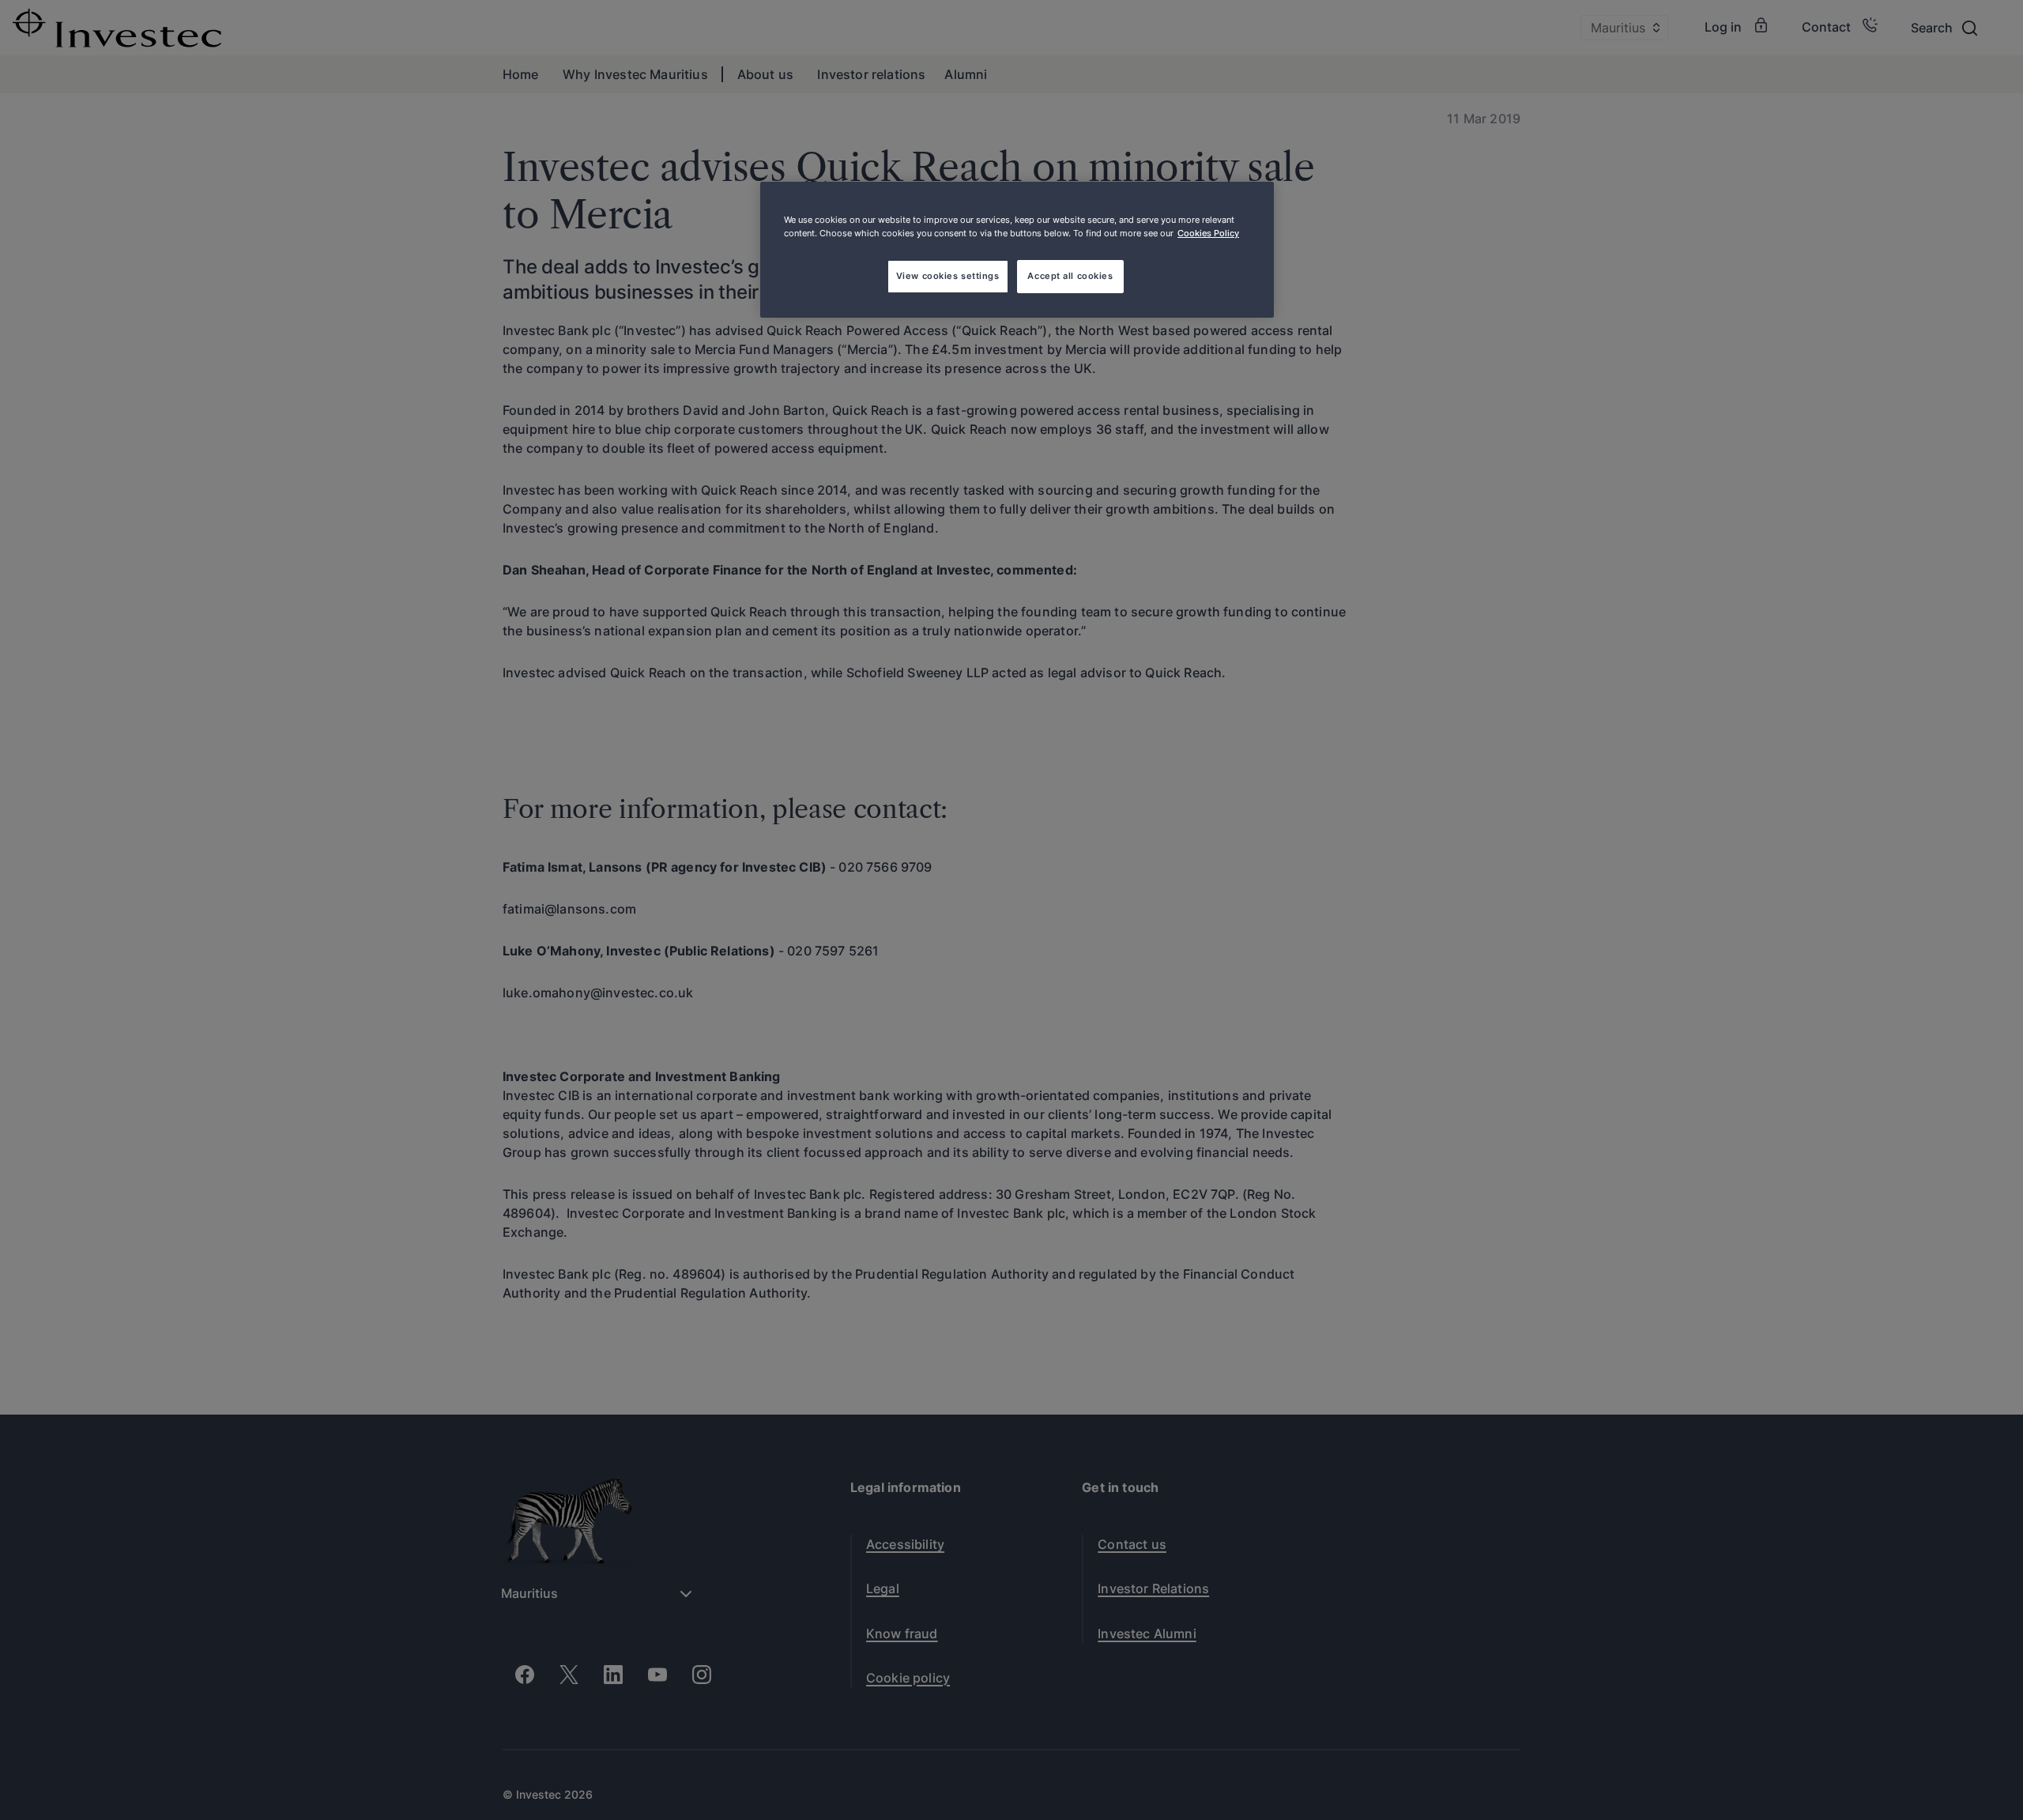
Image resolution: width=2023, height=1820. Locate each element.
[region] (1017, 250)
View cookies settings (948, 276)
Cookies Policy (1208, 233)
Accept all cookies (1070, 276)
